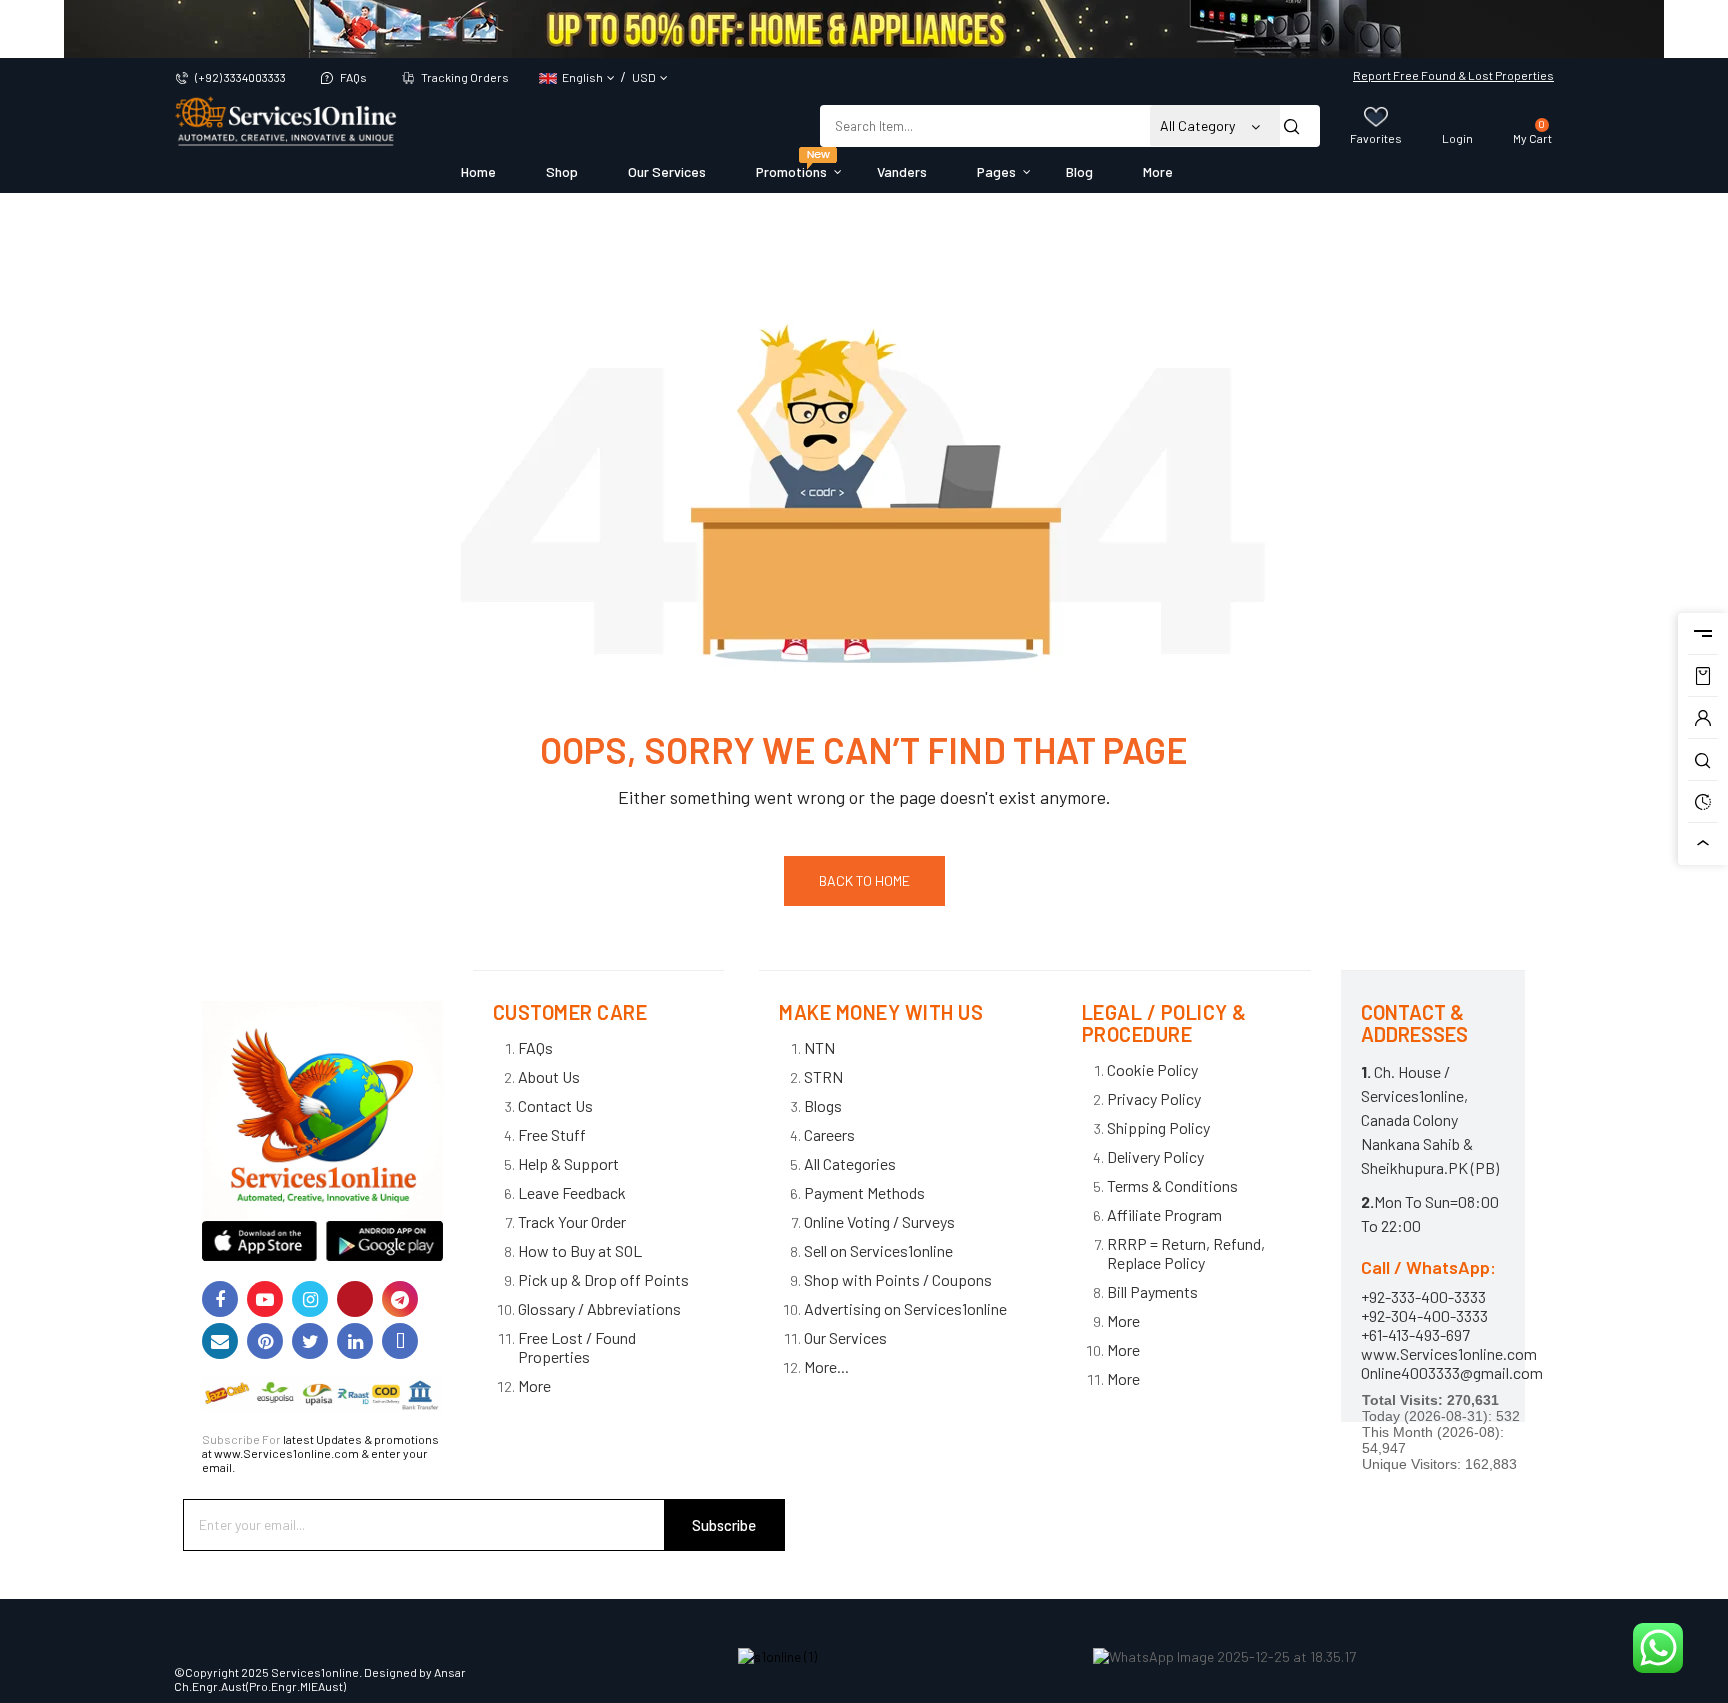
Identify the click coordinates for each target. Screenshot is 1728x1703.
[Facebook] (220, 1299)
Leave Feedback (572, 1192)
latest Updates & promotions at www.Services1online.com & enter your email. (320, 1453)
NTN (819, 1047)
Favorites (1376, 138)
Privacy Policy (1154, 1098)
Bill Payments (1152, 1291)
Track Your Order (572, 1221)
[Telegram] (400, 1299)
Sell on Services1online (878, 1250)
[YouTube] (265, 1299)
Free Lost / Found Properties (577, 1347)
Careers (829, 1134)
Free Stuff (552, 1134)
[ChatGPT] (400, 1341)
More (534, 1385)
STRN (823, 1076)
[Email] (220, 1341)
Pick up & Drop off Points (603, 1279)
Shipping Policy (1158, 1127)
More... (826, 1366)
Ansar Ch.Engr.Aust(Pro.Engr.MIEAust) (320, 1679)
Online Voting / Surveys (879, 1221)
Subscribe (724, 1525)
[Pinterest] (265, 1341)
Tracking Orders (465, 77)
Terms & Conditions (1172, 1185)
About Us (549, 1076)
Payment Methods (864, 1192)
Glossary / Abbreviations (599, 1308)
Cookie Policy (1152, 1069)
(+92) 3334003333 (240, 77)
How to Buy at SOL (580, 1250)
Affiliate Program (1164, 1214)
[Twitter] (310, 1341)
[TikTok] (355, 1299)
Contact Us (555, 1105)
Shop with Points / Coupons (898, 1279)
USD (644, 77)
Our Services (845, 1337)
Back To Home (864, 880)
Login (1457, 138)
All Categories (850, 1163)
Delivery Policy (1155, 1156)
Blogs (823, 1105)
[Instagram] (310, 1299)
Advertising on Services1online (905, 1308)
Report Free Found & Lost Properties (1453, 75)
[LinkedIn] (355, 1341)
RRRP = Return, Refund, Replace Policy (1186, 1253)
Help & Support (568, 1163)
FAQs (353, 77)
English (582, 77)
